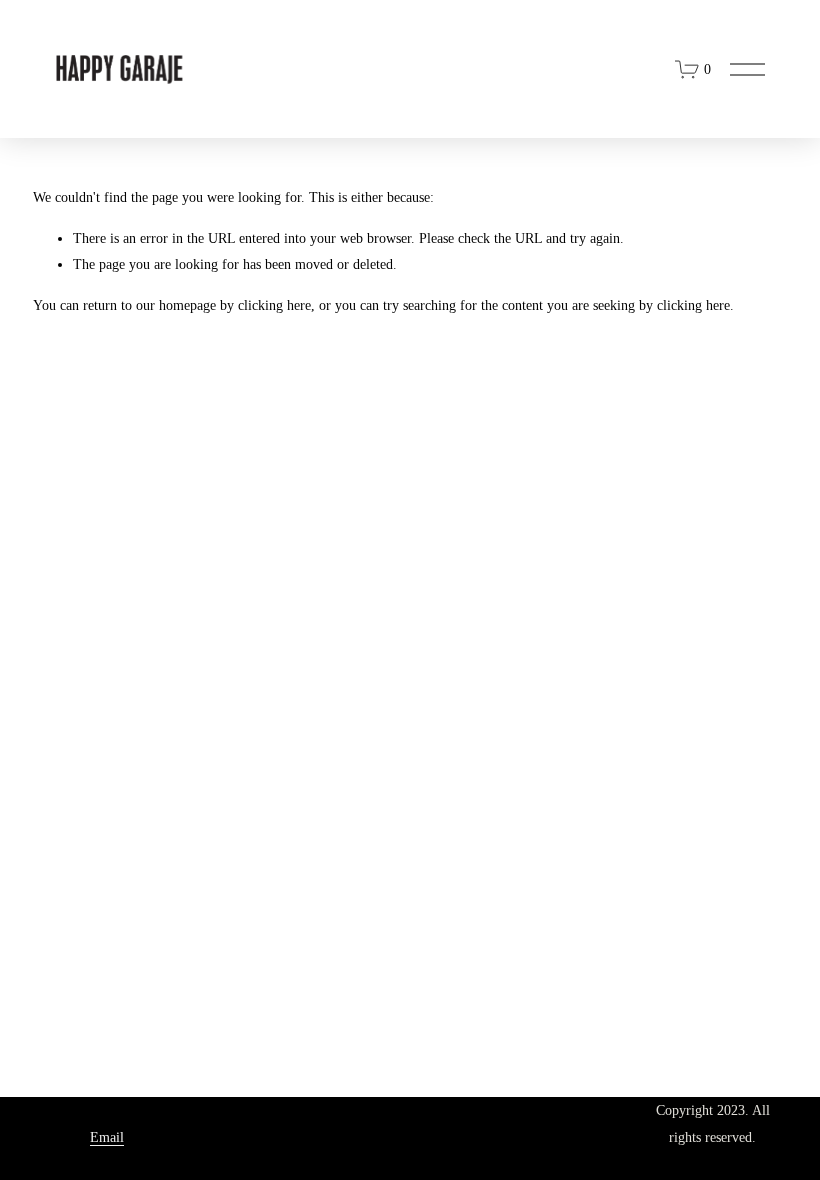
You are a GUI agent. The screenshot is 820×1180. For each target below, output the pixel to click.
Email (107, 1137)
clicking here (274, 305)
